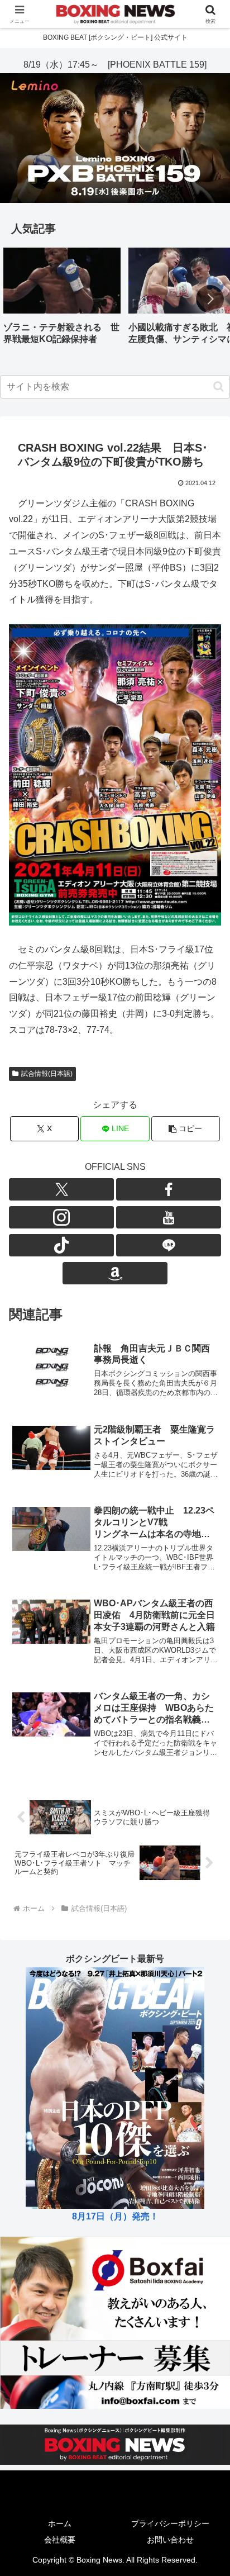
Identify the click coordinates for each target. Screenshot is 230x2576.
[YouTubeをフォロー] (169, 1217)
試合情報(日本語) (47, 1074)
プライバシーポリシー (170, 2523)
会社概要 (60, 2540)
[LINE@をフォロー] (169, 1245)
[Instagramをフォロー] (61, 1217)
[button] (210, 299)
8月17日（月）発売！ (115, 2216)
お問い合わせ (170, 2540)
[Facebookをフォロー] (169, 1189)
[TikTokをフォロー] (61, 1245)
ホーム (60, 2523)
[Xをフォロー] (61, 1189)
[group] (62, 300)
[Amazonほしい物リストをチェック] (115, 1273)
